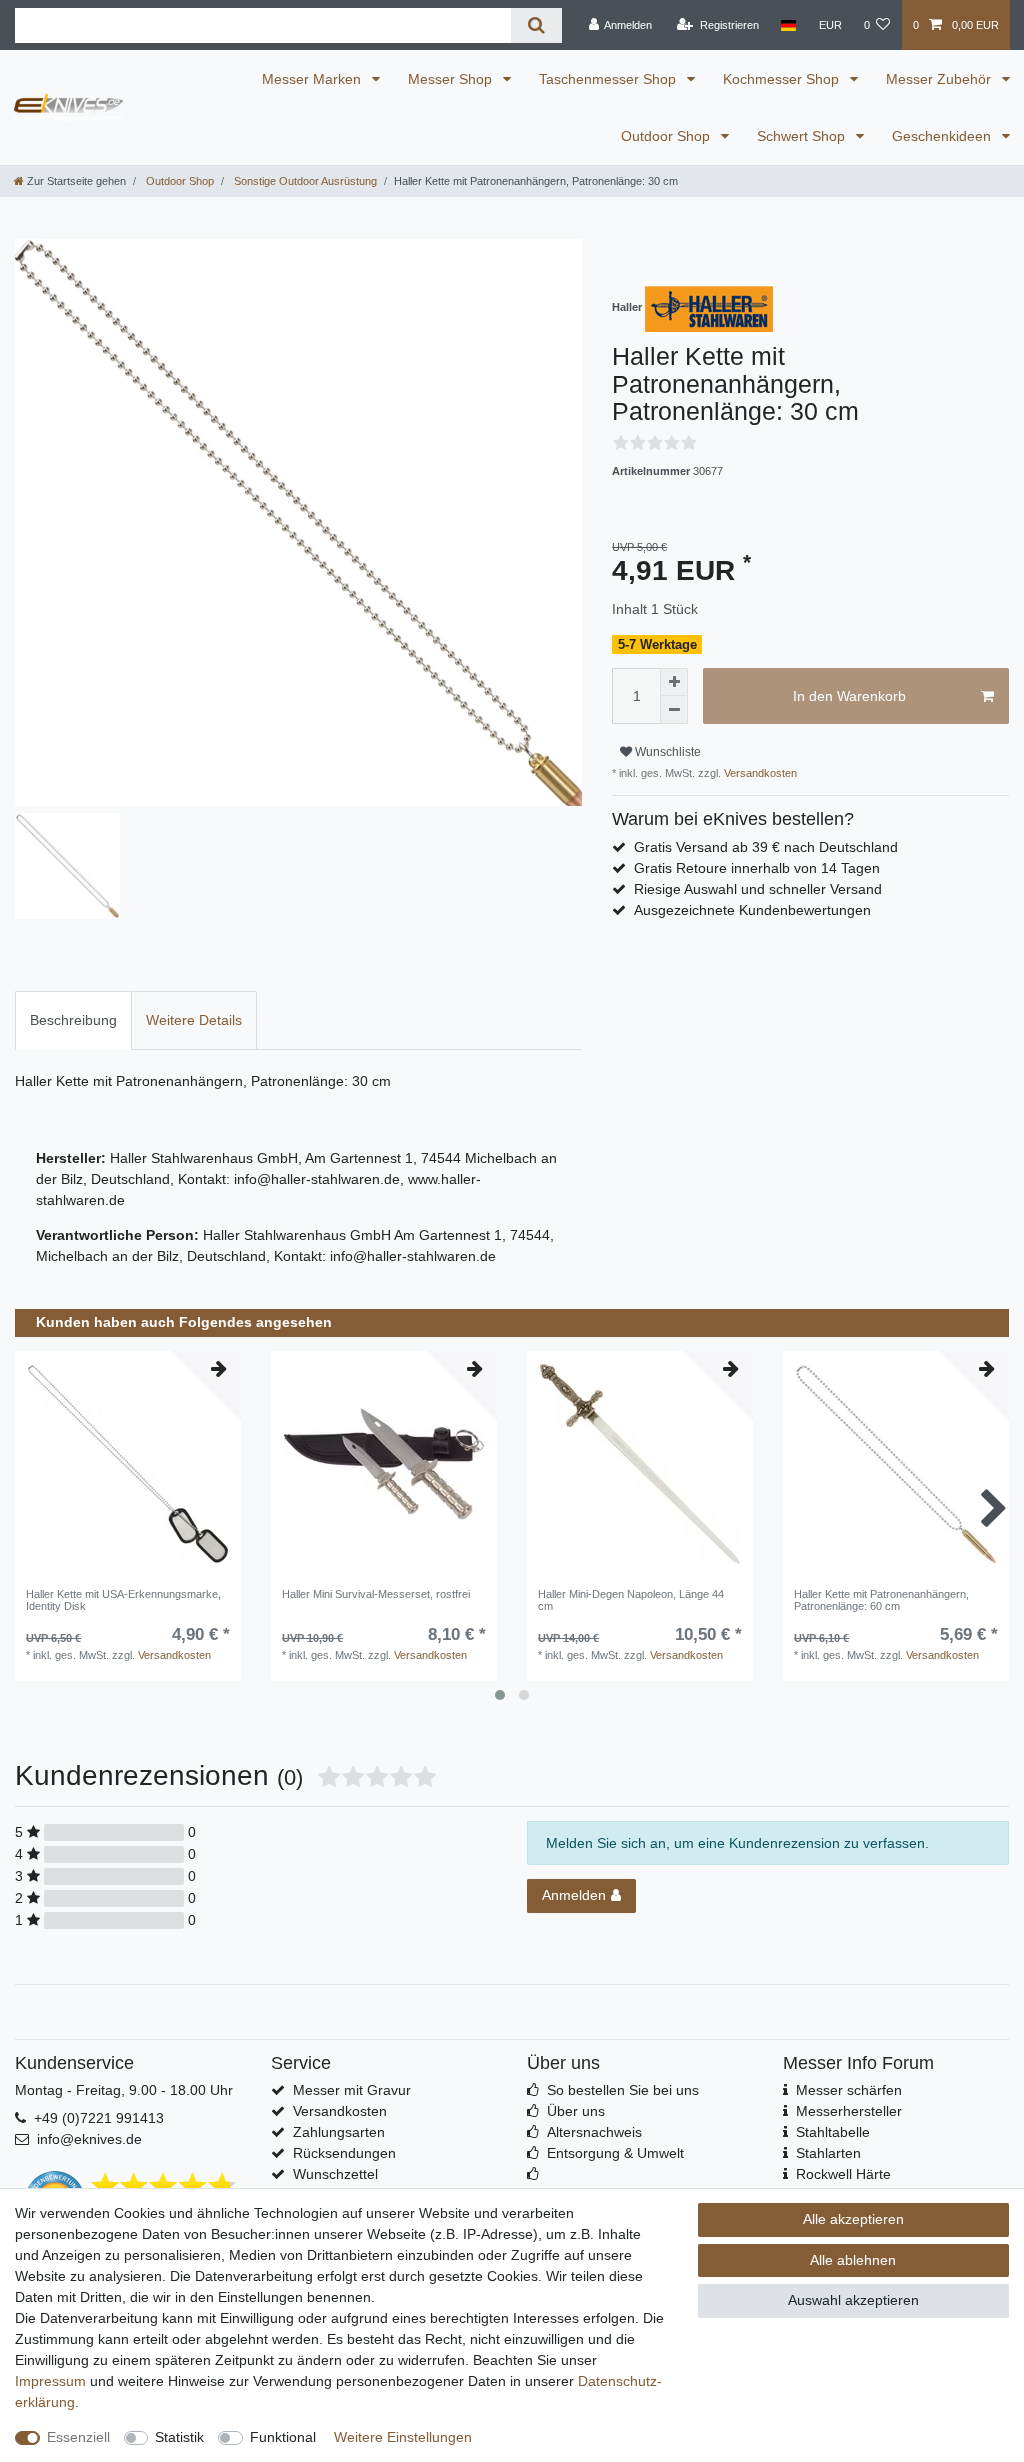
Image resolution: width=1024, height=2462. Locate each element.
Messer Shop (452, 79)
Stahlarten (828, 2153)
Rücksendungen (344, 2153)
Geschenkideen (943, 136)
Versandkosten (759, 773)
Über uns (576, 2111)
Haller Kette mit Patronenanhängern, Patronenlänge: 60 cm (881, 1600)
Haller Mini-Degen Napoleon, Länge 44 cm (631, 1600)
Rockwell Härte (843, 2174)
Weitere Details (194, 1020)
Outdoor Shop (667, 136)
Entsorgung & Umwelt (615, 2153)
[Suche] (536, 25)
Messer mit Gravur (352, 2090)
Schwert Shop (803, 136)
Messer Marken (313, 79)
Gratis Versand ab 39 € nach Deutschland (766, 847)
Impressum (50, 2381)
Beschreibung (73, 1020)
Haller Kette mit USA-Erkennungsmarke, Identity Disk (123, 1600)
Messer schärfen (849, 2090)
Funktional (283, 2437)
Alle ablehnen (853, 2260)
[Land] (788, 25)
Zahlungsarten (339, 2132)
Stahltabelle (833, 2132)
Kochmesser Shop (783, 79)
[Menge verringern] (674, 710)
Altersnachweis (594, 2132)
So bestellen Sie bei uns (623, 2090)
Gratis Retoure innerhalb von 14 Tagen (757, 868)
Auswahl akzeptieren (853, 2300)
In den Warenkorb (849, 696)
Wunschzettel (335, 2174)
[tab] (73, 1020)
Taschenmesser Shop (609, 79)
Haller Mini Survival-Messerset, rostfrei (376, 1594)
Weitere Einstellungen (403, 2437)
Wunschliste (666, 752)
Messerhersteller (849, 2111)
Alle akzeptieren (853, 2219)
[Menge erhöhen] (674, 682)
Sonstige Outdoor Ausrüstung (304, 181)
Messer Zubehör (940, 79)
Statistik (179, 2437)
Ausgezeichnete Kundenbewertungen (752, 910)
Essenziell (78, 2437)
